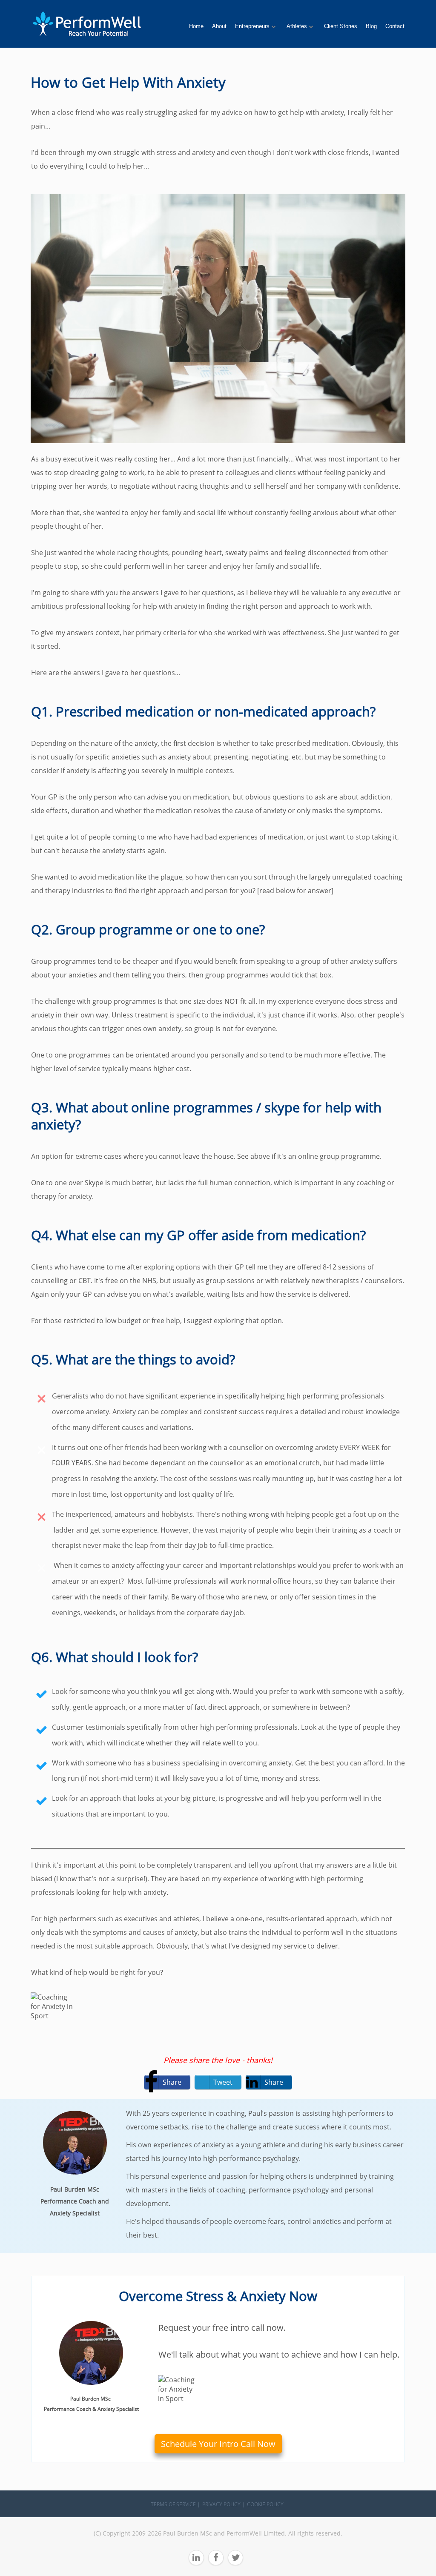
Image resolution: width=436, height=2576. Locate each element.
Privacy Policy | (224, 2504)
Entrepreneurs (252, 26)
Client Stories (341, 26)
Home (196, 26)
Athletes (297, 26)
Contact (395, 26)
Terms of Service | (175, 2504)
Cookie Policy (265, 2504)
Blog (371, 26)
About (219, 26)
